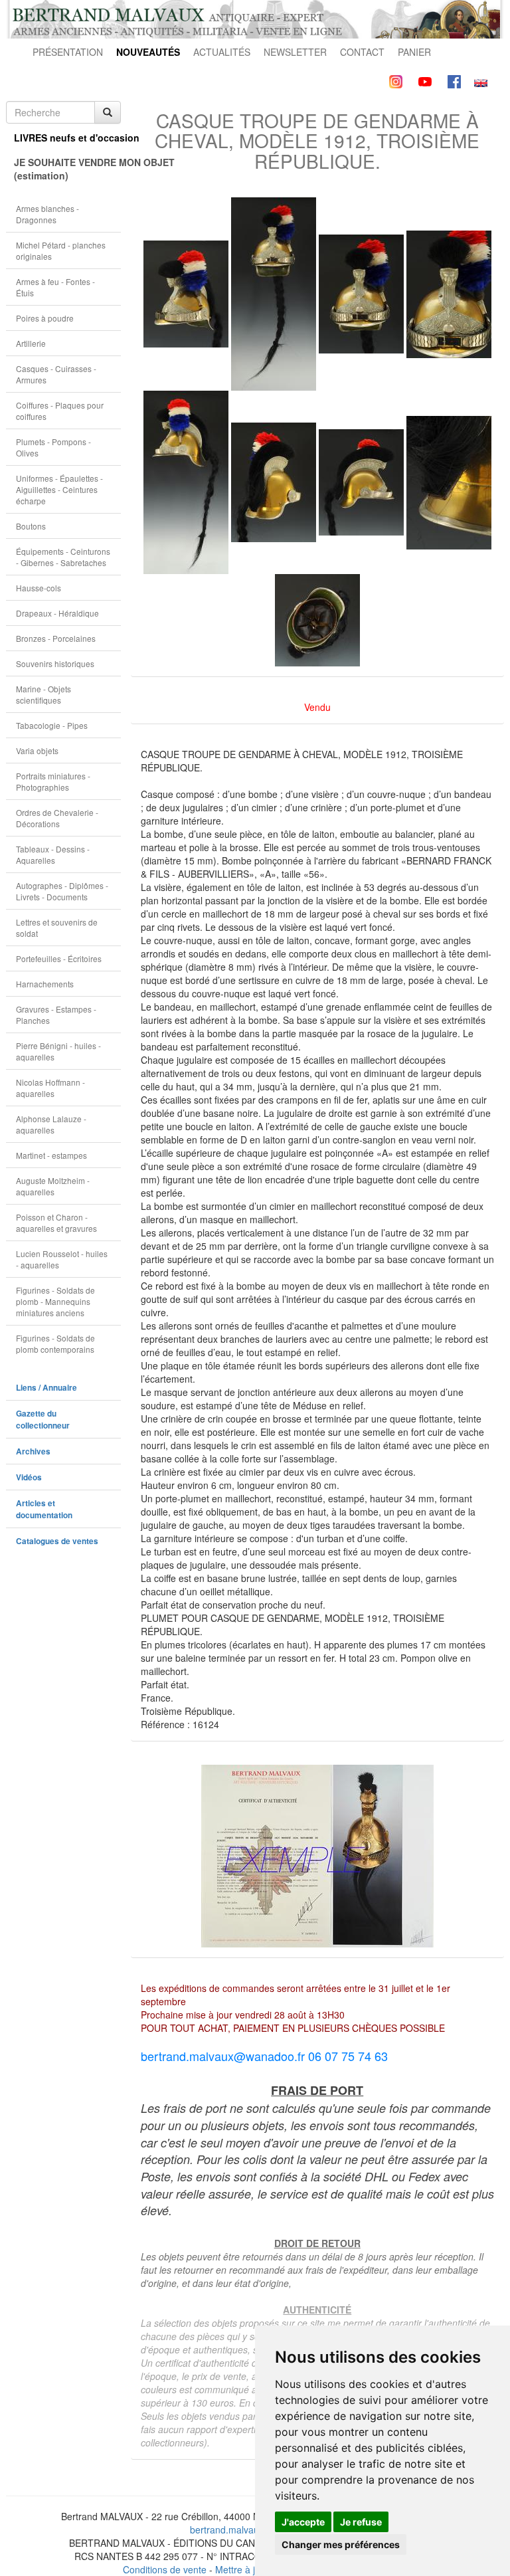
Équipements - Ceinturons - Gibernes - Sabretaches (63, 557)
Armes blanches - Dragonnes (47, 214)
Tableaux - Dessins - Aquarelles (53, 854)
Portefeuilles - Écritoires (59, 958)
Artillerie (31, 343)
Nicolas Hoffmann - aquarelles (50, 1088)
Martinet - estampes (51, 1155)
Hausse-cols (39, 588)
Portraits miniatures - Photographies (53, 781)
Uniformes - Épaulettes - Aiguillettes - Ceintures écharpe (59, 489)
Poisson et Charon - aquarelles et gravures (56, 1223)
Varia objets (37, 750)
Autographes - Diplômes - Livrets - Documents (62, 891)
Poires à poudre (45, 318)
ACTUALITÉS (222, 52)
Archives (33, 1451)
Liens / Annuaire (46, 1388)
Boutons (31, 526)
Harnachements (45, 984)
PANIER (414, 52)
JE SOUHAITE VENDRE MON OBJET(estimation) (67, 169)
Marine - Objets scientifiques (43, 694)
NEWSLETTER (295, 52)
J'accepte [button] (303, 2522)
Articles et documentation (44, 1509)
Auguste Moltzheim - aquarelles (53, 1186)
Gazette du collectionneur (43, 1420)
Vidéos (29, 1477)
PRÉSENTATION (68, 52)
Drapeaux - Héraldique (57, 613)
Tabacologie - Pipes (52, 725)
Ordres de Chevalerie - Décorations (57, 818)
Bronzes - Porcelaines (56, 638)
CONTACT (362, 52)
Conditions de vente (165, 2569)
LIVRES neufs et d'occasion (67, 138)
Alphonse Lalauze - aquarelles (51, 1124)
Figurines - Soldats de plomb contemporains (55, 1343)
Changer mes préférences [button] (341, 2544)
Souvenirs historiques (55, 663)
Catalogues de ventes (57, 1541)
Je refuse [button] (361, 2522)
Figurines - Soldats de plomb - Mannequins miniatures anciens (55, 1301)
